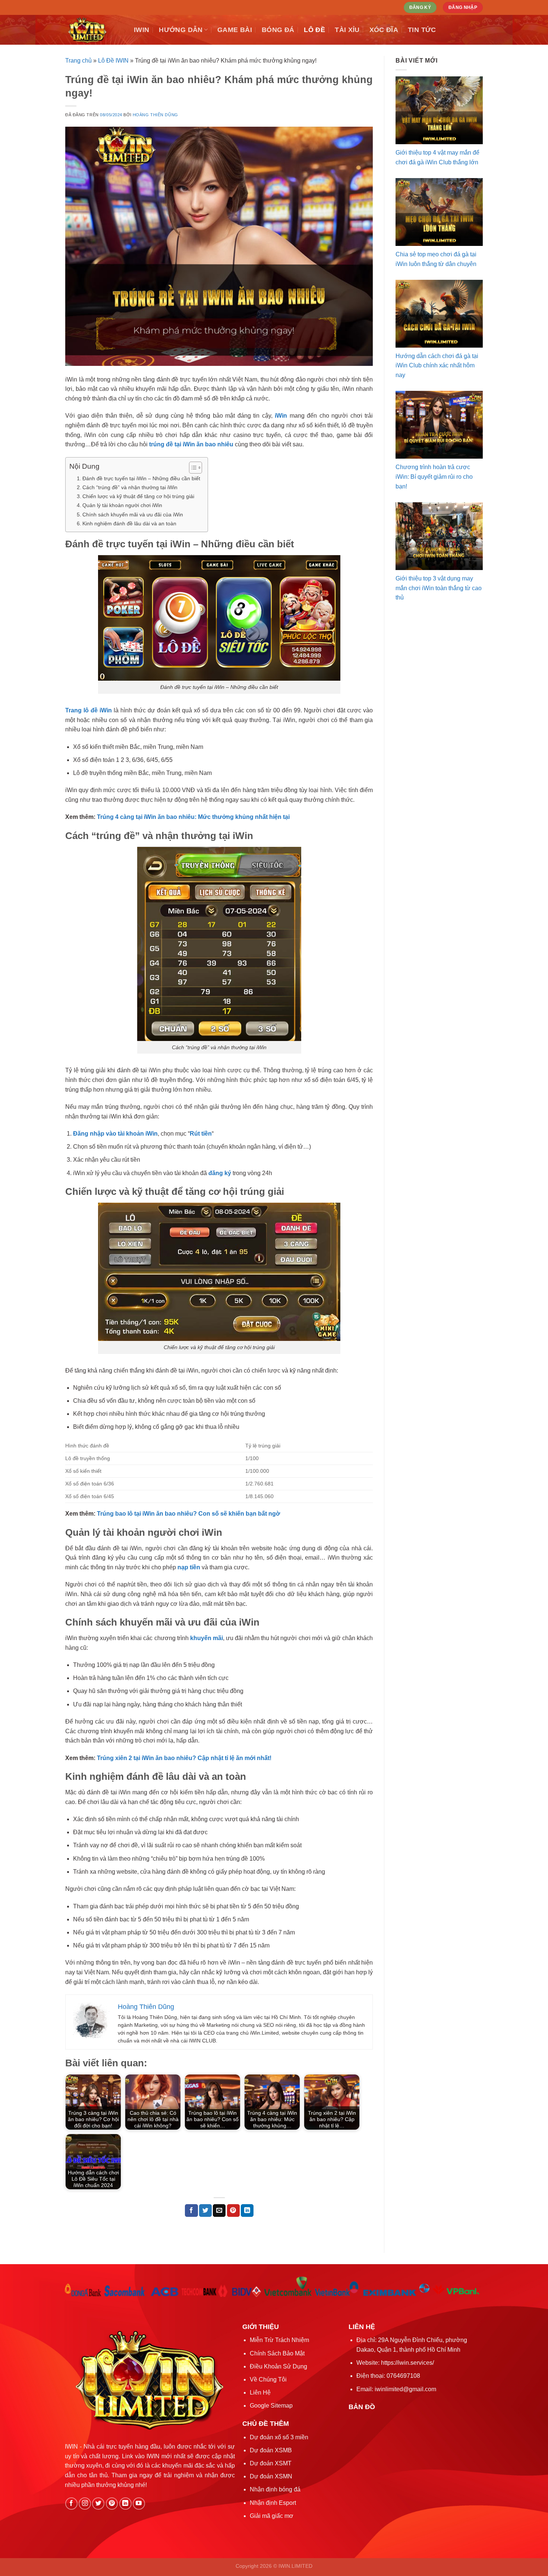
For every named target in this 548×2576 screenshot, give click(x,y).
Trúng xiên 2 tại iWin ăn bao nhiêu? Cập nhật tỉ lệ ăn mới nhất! (184, 1758)
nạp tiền (189, 1567)
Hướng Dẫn (181, 30)
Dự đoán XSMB (271, 2450)
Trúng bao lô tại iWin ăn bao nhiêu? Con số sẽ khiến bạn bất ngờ (188, 1514)
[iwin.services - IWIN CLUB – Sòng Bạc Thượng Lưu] (94, 30)
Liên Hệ (260, 2393)
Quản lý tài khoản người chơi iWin (122, 505)
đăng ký (220, 1173)
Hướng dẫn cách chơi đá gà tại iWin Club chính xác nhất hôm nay (437, 365)
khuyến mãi (207, 1638)
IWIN (141, 30)
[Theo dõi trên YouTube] (139, 2504)
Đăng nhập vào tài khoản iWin (115, 1134)
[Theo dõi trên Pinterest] (112, 2504)
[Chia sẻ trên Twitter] (205, 2211)
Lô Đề (314, 30)
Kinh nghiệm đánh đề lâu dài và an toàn (129, 523)
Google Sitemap (271, 2406)
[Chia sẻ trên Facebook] (191, 2211)
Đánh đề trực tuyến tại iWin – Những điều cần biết (141, 478)
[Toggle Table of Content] (192, 468)
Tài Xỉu (347, 30)
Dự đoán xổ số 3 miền (279, 2437)
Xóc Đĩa (384, 30)
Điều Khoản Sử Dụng (278, 2366)
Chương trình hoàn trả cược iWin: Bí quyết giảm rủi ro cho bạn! (434, 477)
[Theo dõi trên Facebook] (71, 2504)
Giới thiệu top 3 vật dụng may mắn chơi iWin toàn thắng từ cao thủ (439, 588)
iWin (281, 416)
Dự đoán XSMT (271, 2463)
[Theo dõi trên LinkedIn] (125, 2504)
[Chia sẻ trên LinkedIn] (247, 2211)
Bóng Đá (278, 30)
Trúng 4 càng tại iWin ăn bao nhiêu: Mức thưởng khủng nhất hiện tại (193, 817)
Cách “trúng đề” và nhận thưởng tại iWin (130, 487)
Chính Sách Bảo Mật (277, 2353)
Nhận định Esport (273, 2503)
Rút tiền (201, 1134)
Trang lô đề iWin (89, 710)
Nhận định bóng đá (275, 2489)
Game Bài (235, 30)
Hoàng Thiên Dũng (155, 115)
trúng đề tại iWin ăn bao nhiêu (191, 444)
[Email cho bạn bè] (219, 2211)
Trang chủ (78, 61)
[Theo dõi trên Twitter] (98, 2504)
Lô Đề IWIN (113, 61)
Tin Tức (422, 30)
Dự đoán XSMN (271, 2476)
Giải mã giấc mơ (272, 2516)
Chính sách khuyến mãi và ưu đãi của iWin (133, 515)
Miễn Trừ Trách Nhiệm (279, 2340)
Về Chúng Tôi (268, 2379)
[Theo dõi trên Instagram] (85, 2504)
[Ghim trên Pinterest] (233, 2211)
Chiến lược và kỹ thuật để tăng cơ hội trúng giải (138, 496)
